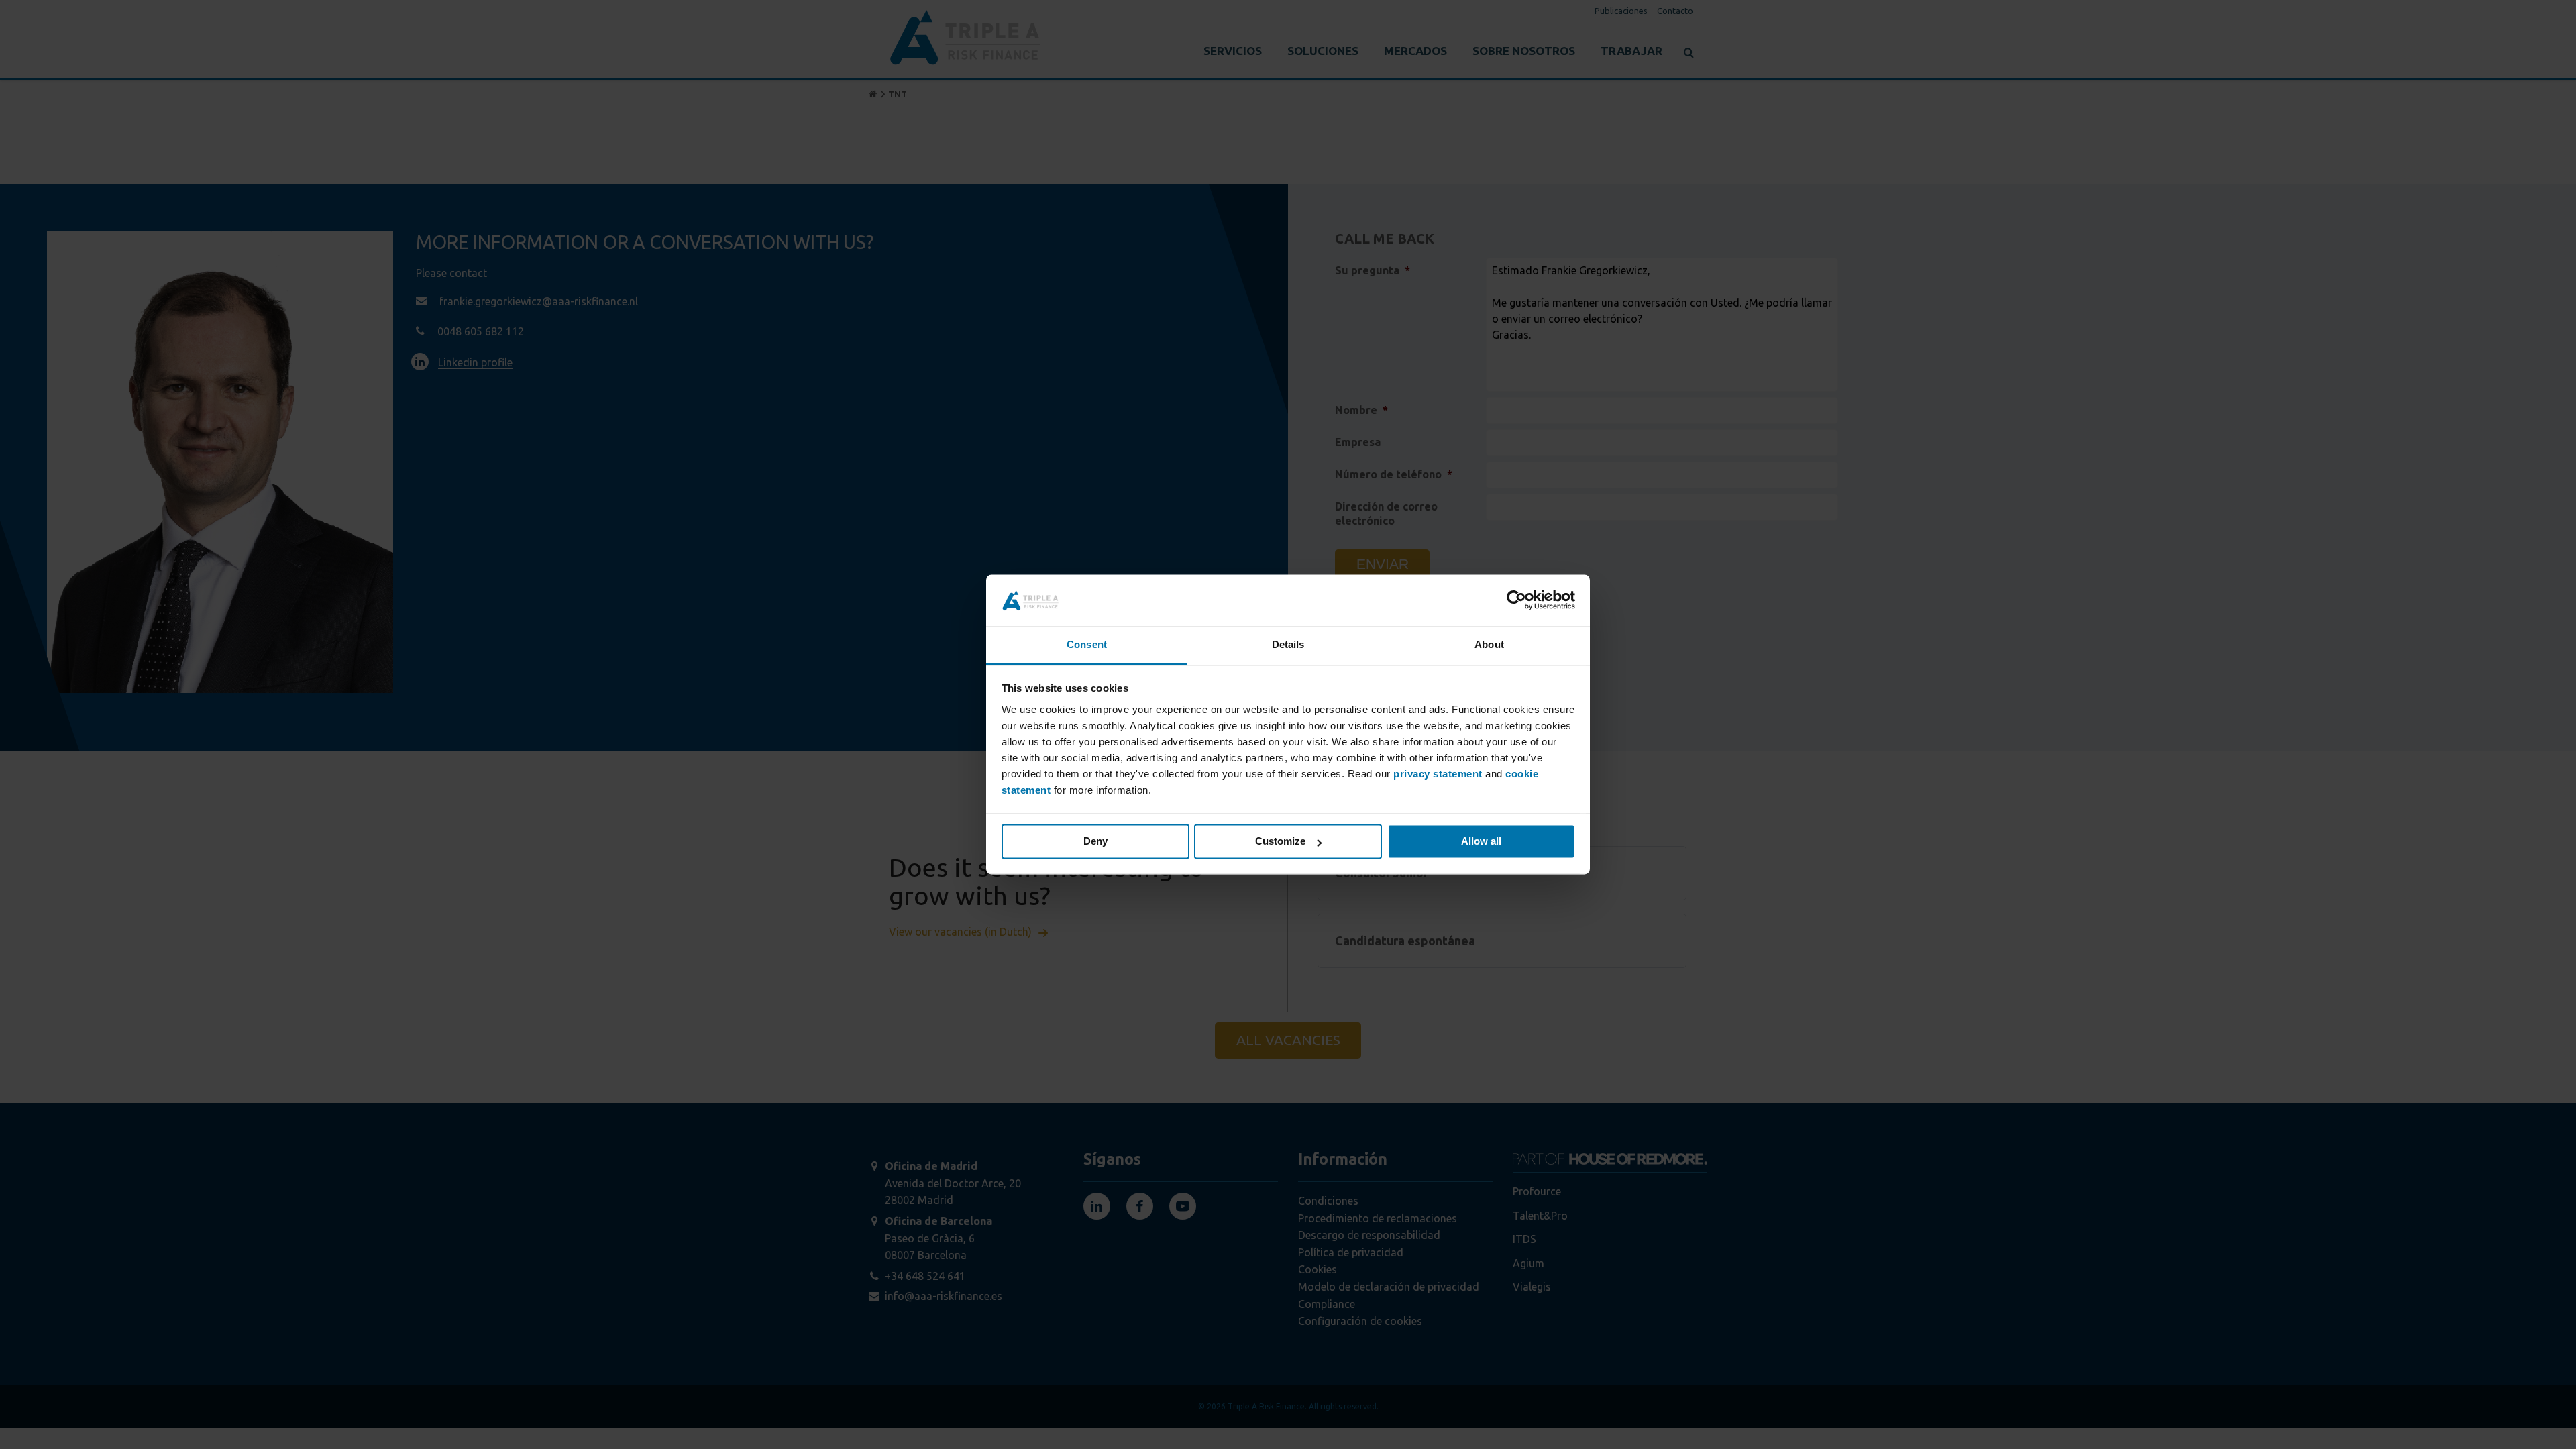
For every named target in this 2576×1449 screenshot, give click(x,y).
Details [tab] (1288, 644)
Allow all (1481, 842)
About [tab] (1489, 644)
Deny (1095, 842)
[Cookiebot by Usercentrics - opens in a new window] (1516, 600)
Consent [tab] (1087, 644)
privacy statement (1438, 774)
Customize (1280, 842)
